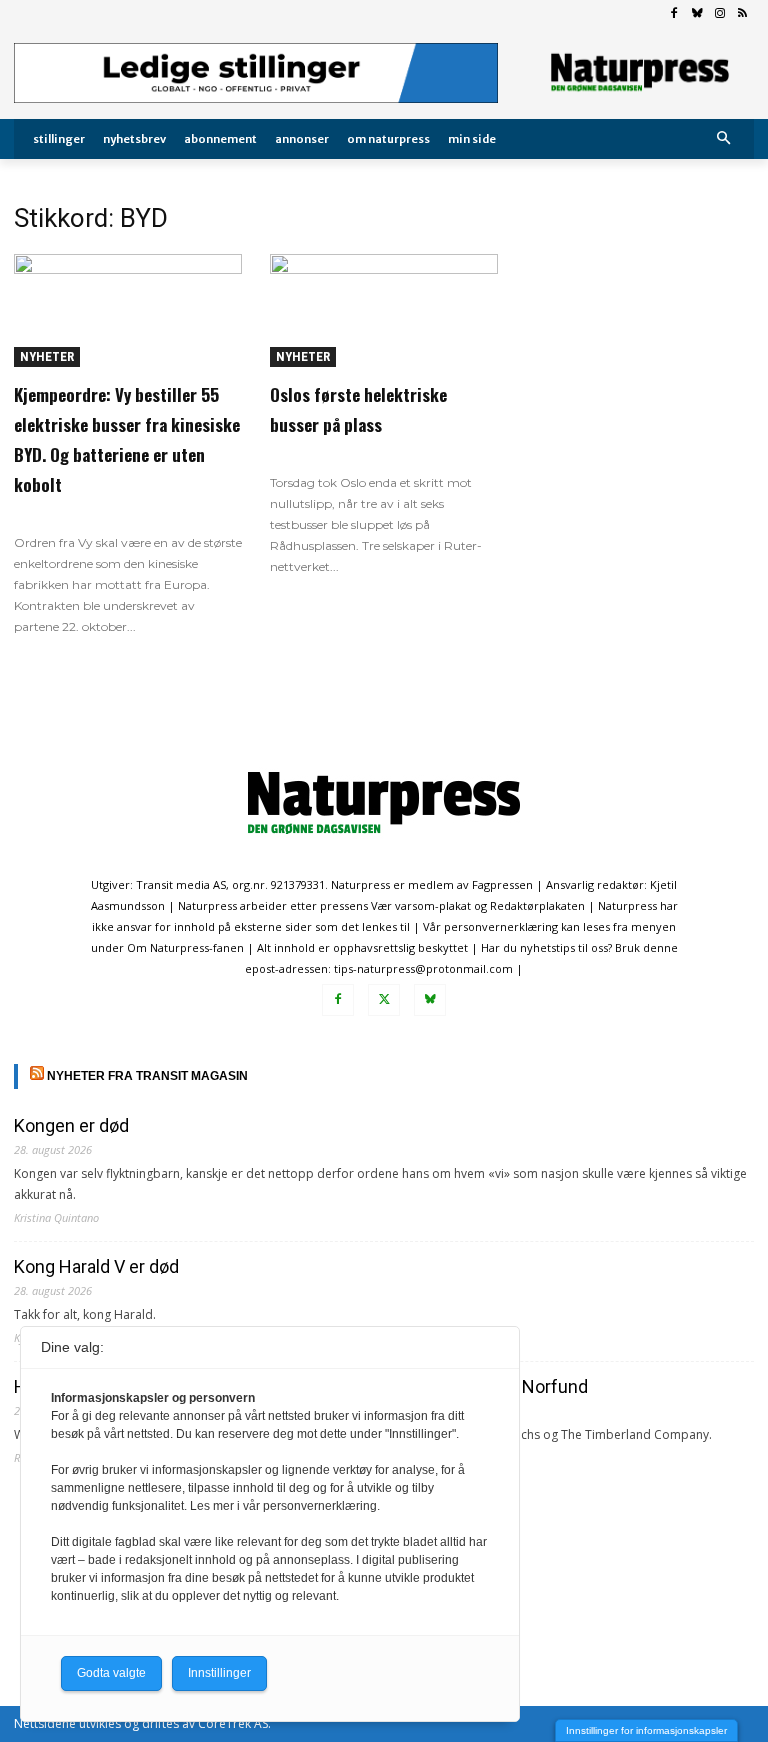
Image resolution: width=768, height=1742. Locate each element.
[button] (724, 139)
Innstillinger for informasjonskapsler (646, 1730)
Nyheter (47, 356)
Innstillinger (219, 1673)
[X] (384, 1000)
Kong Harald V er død (96, 1266)
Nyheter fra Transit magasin (147, 1076)
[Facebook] (674, 14)
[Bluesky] (697, 14)
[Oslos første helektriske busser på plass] (384, 310)
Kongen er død (71, 1125)
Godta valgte (111, 1673)
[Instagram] (719, 14)
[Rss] (742, 14)
